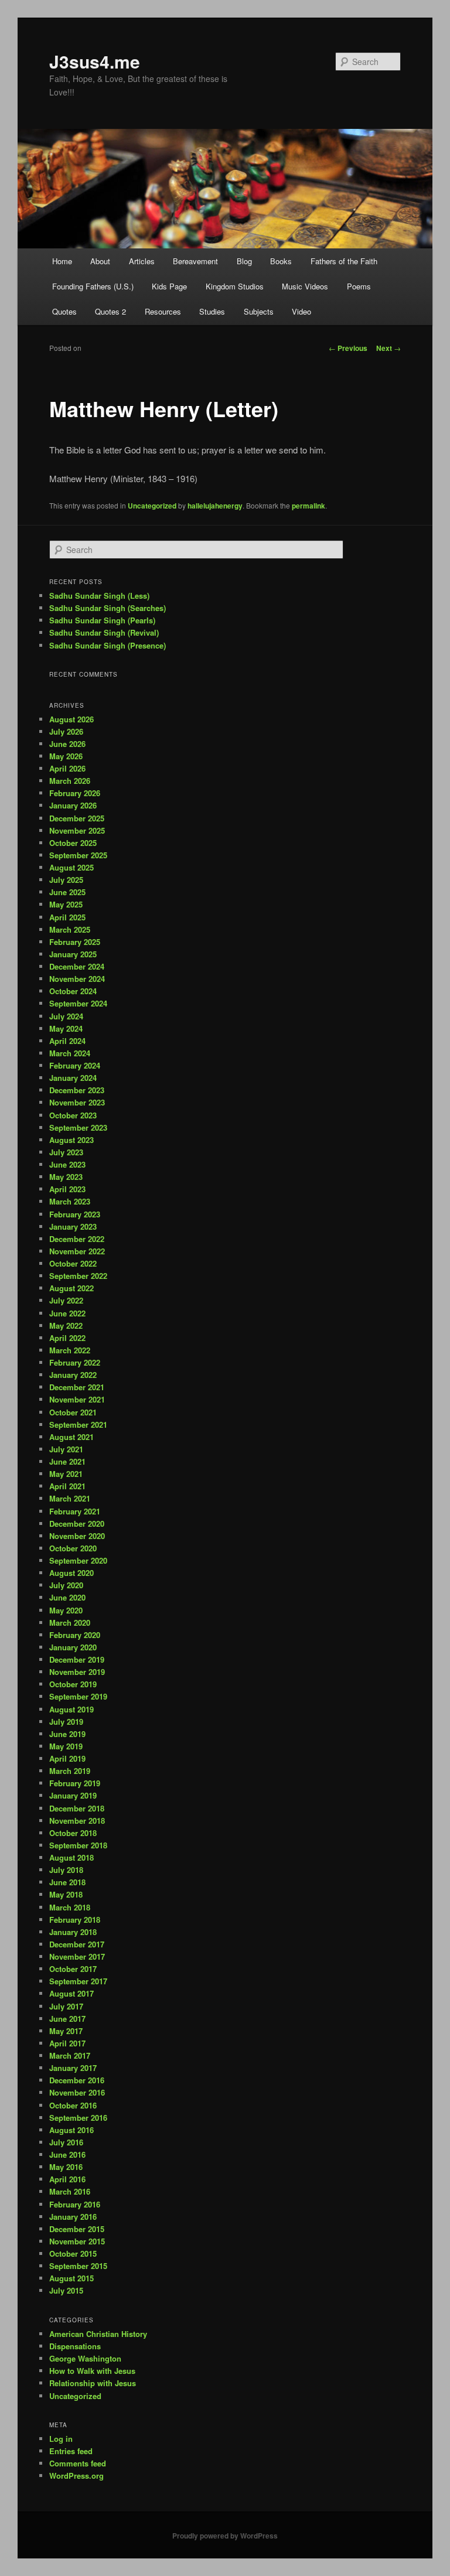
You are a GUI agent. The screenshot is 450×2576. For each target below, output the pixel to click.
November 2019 (77, 1672)
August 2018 (71, 1857)
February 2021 (75, 1511)
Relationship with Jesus (93, 2383)
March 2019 (70, 1771)
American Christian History (98, 2334)
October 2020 (73, 1548)
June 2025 (67, 892)
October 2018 (73, 1833)
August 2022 (71, 1288)
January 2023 (73, 1226)
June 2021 (67, 1461)
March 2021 (70, 1498)
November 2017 (77, 1956)
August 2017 (71, 1993)
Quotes (64, 311)
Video (301, 311)
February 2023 (75, 1214)
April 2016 (67, 2179)
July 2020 (66, 1585)
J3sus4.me (95, 61)
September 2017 (78, 1981)
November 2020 (77, 1536)
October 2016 (73, 2105)
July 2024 (66, 1016)
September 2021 (78, 1425)
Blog (244, 261)
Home (62, 261)
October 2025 (73, 843)
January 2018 (73, 1932)
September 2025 (78, 855)
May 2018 (66, 1894)
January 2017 (73, 2068)
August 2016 (71, 2130)
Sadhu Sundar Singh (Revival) (104, 632)
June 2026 (67, 744)
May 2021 (66, 1474)
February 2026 (75, 793)
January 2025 (73, 954)
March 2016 (70, 2191)
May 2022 (66, 1325)
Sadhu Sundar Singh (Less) (99, 596)
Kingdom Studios (235, 286)
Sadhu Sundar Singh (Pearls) (102, 620)
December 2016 (77, 2080)
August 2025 (71, 867)
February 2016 (75, 2204)
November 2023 (77, 1102)
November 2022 (77, 1251)
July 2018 (66, 1870)
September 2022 (78, 1276)
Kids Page (169, 286)
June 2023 (67, 1164)
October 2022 (73, 1263)
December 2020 (77, 1524)
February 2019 (75, 1783)
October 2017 (73, 1969)
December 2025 (77, 818)
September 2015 (78, 2266)
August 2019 (71, 1709)
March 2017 (70, 2055)
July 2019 (66, 1722)
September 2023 (78, 1127)
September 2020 (78, 1560)
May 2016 (66, 2167)
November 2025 (77, 830)
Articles (142, 261)
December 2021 (77, 1387)
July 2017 (66, 2006)
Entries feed (71, 2451)
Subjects (259, 311)
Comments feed (78, 2463)
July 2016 (66, 2142)
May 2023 (66, 1177)
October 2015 (73, 2253)
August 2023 (71, 1140)
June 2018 (67, 1882)
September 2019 (78, 1696)
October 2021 (73, 1412)
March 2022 (70, 1350)
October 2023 (73, 1115)
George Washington (85, 2358)
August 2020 (71, 1573)
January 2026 (73, 805)
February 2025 (75, 942)
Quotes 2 (110, 311)
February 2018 (75, 1920)
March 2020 (70, 1623)
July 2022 (66, 1300)
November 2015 (77, 2241)
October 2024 (73, 991)
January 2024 (73, 1078)
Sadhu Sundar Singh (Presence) (108, 645)
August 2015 (71, 2278)
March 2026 (70, 781)
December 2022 (77, 1239)
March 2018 (70, 1907)
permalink (308, 506)
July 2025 (66, 880)
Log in (61, 2439)
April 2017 (67, 2043)
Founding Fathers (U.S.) (93, 286)
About (100, 261)
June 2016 (67, 2154)
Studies (212, 311)
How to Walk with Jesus (92, 2371)
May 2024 (66, 1028)
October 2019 (73, 1684)
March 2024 (70, 1053)
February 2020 (75, 1635)
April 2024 (67, 1041)
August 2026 (71, 719)
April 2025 (67, 917)
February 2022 (75, 1362)
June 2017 (67, 2019)
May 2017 (66, 2031)
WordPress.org (76, 2476)
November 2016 (77, 2092)
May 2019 (66, 1746)
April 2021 (67, 1486)
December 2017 (77, 1944)
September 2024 (78, 1003)
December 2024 (77, 966)
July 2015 (66, 2290)
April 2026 (67, 768)
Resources (163, 311)
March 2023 (70, 1201)
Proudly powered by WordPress (225, 2536)
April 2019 (67, 1758)
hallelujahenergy (215, 506)
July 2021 (66, 1449)
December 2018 (77, 1808)
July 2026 (66, 731)
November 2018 (77, 1821)
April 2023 (67, 1189)
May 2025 (66, 904)
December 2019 (77, 1659)
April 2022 (67, 1338)
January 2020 (73, 1647)
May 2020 (66, 1610)
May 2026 (66, 756)
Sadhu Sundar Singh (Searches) (108, 608)
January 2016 (73, 2217)
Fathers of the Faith (344, 261)
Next (388, 348)
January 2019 (73, 1795)
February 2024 (75, 1065)
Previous (348, 348)
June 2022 (67, 1313)
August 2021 (71, 1437)
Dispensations (75, 2346)
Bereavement (195, 261)
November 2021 (77, 1399)
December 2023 (77, 1090)
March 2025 (70, 929)
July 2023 (66, 1152)
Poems (359, 286)
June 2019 (67, 1734)
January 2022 (73, 1375)
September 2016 (78, 2118)
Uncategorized (152, 506)
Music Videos (305, 286)
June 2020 (67, 1597)
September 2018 (78, 1845)
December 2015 (77, 2229)
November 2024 (77, 979)
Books (281, 261)
